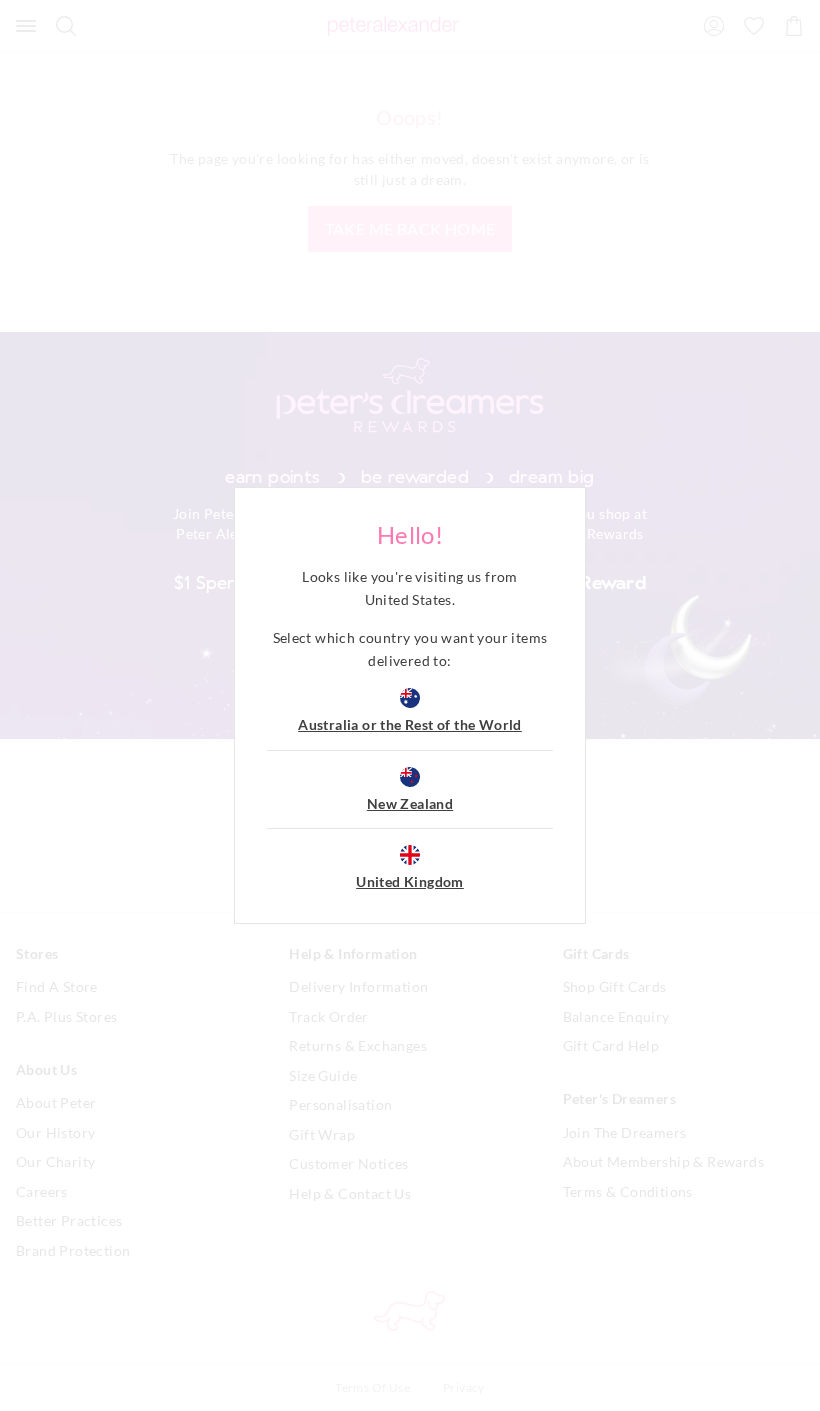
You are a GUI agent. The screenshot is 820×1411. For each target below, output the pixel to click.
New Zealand (410, 803)
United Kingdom (410, 881)
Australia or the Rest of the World (410, 724)
